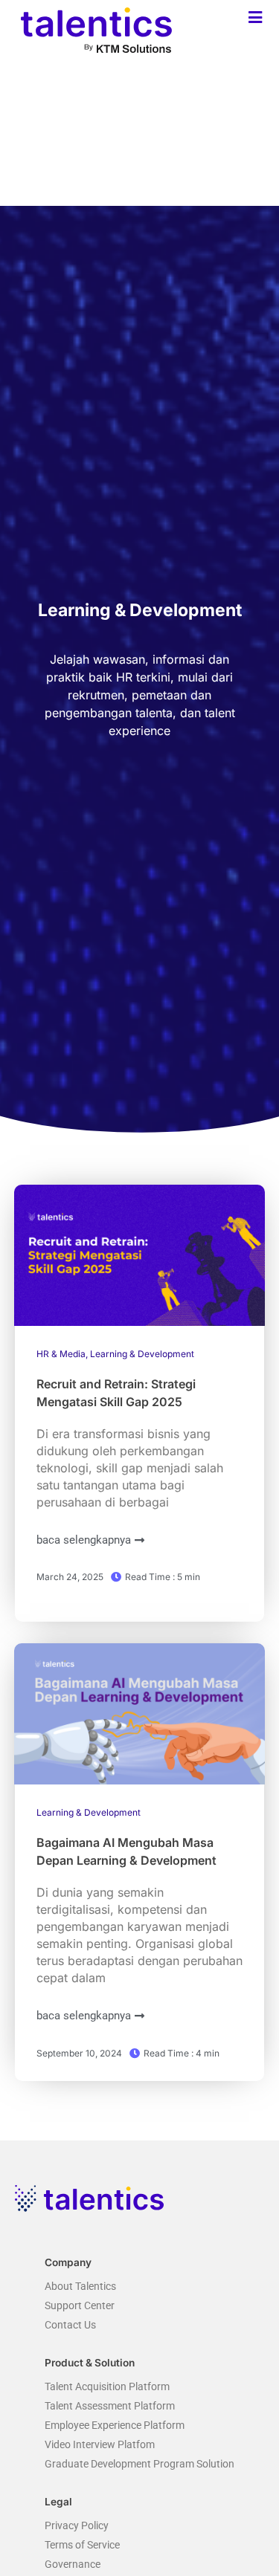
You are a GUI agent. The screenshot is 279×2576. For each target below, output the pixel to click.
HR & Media (61, 1354)
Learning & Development (142, 1354)
